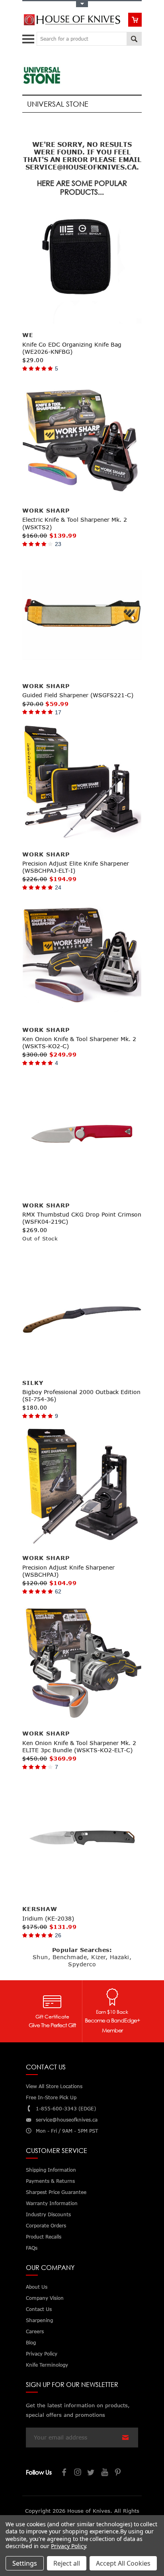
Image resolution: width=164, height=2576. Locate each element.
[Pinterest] (119, 2473)
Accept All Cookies (123, 2563)
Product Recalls (44, 2237)
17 (58, 712)
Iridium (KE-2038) (48, 1918)
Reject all (67, 2563)
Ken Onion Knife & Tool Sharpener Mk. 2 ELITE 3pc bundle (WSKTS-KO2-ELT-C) (79, 1746)
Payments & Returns (50, 2181)
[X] (92, 2473)
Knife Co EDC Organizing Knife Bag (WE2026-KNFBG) (72, 348)
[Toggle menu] (29, 37)
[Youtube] (105, 2473)
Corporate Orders (46, 2226)
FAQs (32, 2248)
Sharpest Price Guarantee (56, 2192)
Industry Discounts (48, 2214)
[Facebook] (64, 2473)
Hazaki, (121, 1957)
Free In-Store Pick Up (51, 2097)
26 (58, 1935)
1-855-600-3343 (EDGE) (66, 2109)
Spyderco (82, 1964)
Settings (25, 2563)
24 (58, 887)
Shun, (42, 1957)
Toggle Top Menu (82, 4)
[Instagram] (78, 2473)
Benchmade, (71, 1957)
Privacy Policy (68, 2546)
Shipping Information (51, 2170)
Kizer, (99, 1957)
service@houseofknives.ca (67, 2120)
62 (58, 1591)
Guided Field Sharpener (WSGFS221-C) (78, 695)
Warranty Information (52, 2203)
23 (58, 544)
